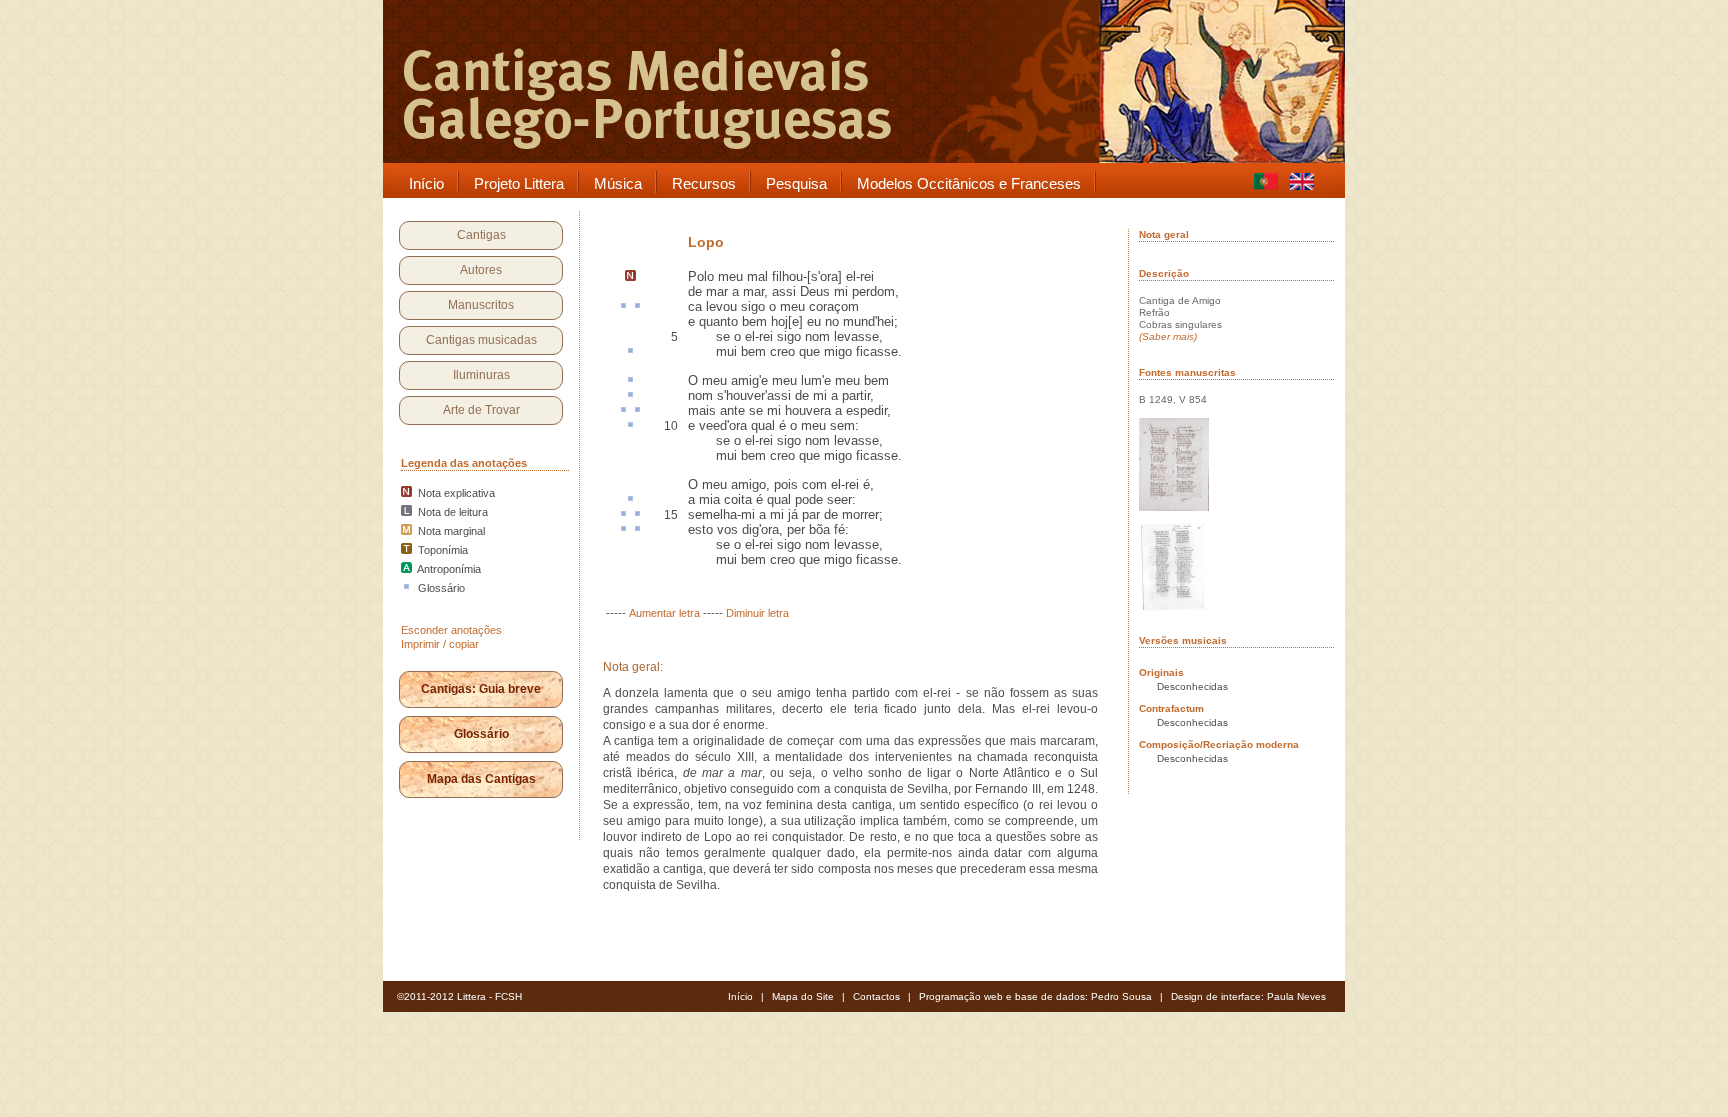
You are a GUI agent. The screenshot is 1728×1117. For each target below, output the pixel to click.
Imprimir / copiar (440, 644)
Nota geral (1164, 234)
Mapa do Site (803, 996)
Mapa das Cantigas (481, 779)
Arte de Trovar (481, 410)
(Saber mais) (1168, 336)
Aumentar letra (664, 613)
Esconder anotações (451, 630)
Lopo (706, 242)
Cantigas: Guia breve (481, 689)
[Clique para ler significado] (623, 307)
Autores (481, 270)
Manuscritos (481, 305)
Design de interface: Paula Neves (1248, 996)
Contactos (876, 996)
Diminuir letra (757, 613)
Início (740, 996)
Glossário (481, 734)
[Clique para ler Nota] (630, 277)
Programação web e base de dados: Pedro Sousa (1035, 996)
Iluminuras (481, 375)
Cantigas (481, 235)
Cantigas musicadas (481, 340)
